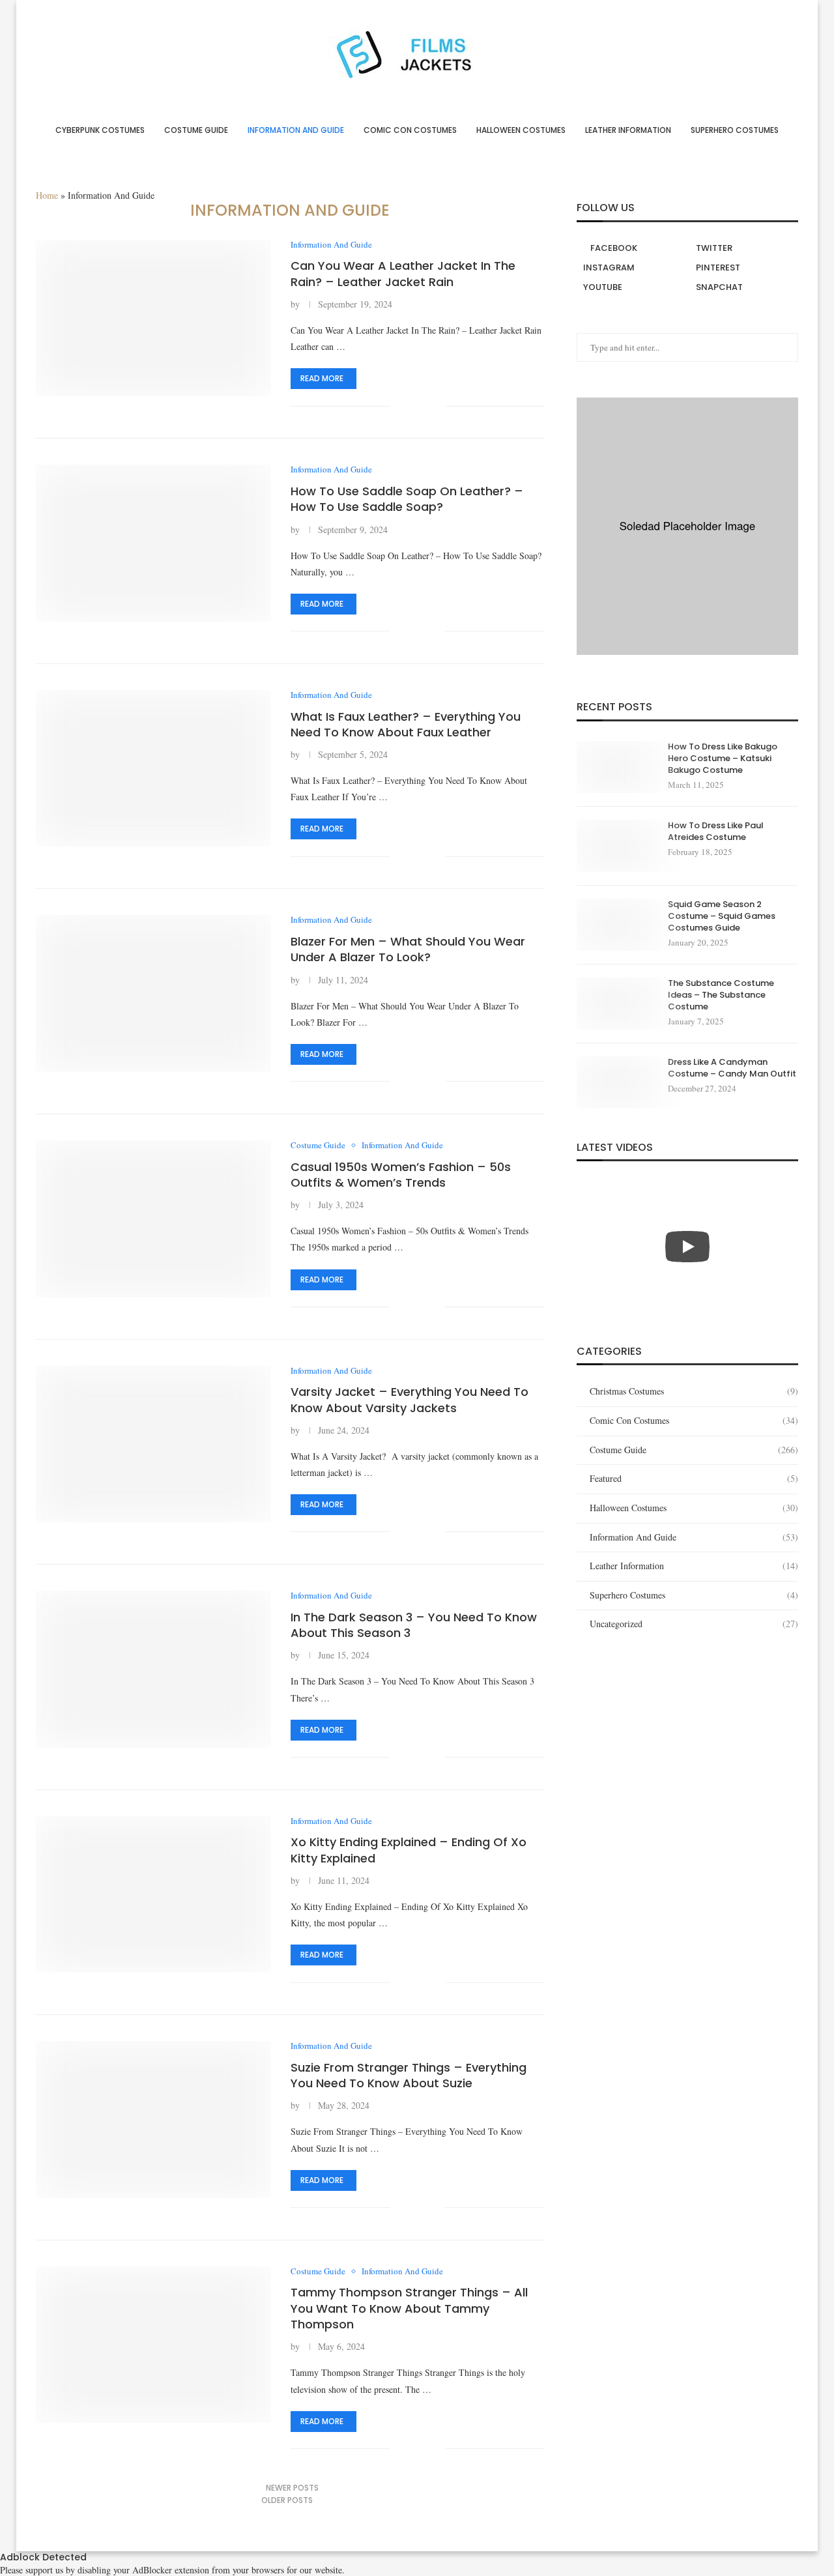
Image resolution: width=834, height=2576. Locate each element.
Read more (322, 378)
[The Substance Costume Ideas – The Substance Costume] (616, 1004)
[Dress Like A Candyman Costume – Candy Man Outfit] (616, 1082)
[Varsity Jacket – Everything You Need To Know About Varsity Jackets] (153, 1444)
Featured (694, 1478)
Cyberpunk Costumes (100, 130)
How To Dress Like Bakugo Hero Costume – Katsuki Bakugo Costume (723, 759)
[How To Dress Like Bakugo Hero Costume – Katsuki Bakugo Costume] (616, 767)
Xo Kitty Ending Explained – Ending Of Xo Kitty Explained (409, 1850)
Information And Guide (296, 130)
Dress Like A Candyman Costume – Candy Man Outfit (732, 1068)
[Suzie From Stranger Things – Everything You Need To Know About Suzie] (153, 2119)
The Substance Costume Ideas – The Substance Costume (721, 995)
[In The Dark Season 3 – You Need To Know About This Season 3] (153, 1669)
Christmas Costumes (694, 1391)
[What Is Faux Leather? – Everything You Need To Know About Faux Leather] (153, 768)
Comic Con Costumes (410, 130)
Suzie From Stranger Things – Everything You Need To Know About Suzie (409, 2075)
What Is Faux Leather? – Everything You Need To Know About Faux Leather (406, 724)
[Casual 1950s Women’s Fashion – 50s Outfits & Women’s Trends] (153, 1219)
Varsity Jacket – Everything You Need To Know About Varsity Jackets (410, 1399)
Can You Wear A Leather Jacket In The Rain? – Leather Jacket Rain (403, 273)
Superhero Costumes (735, 130)
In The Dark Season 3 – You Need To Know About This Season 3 (414, 1625)
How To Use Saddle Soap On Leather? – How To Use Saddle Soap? (407, 499)
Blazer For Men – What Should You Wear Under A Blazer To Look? (408, 949)
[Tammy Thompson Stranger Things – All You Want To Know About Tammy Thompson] (153, 2345)
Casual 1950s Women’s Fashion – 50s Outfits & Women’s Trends (401, 1175)
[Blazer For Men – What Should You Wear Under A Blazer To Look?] (153, 993)
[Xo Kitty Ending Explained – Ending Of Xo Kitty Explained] (153, 1894)
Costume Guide (196, 130)
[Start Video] (687, 1246)
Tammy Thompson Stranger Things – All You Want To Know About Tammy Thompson (409, 2308)
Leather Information (628, 130)
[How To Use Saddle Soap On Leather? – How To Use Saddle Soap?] (153, 543)
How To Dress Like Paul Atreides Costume (716, 832)
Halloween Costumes (521, 130)
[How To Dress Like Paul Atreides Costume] (616, 846)
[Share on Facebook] (409, 406)
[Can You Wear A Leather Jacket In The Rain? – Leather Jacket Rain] (153, 318)
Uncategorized (694, 1624)
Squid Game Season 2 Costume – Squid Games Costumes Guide (722, 916)
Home (47, 195)
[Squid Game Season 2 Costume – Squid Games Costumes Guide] (616, 925)
